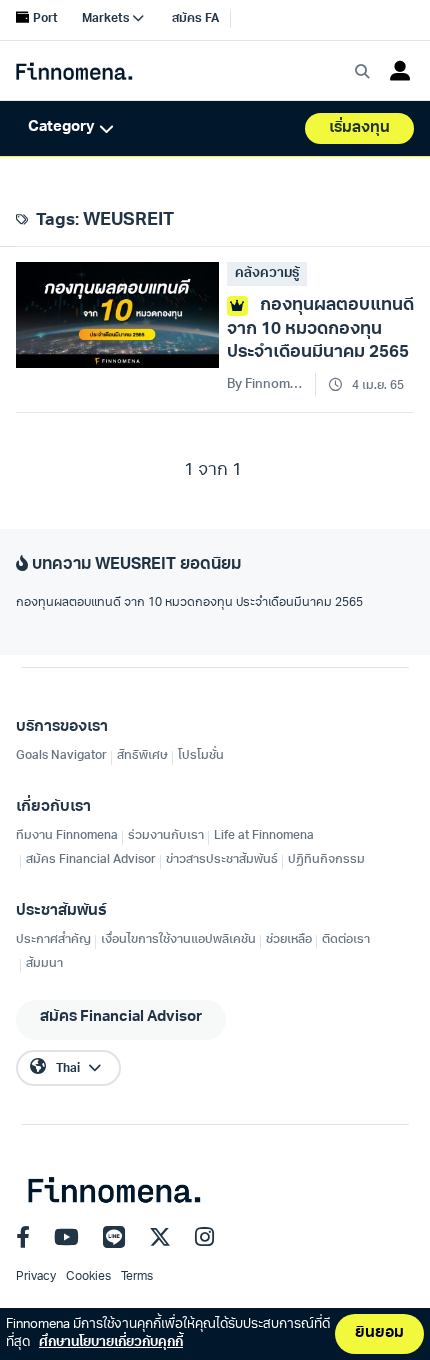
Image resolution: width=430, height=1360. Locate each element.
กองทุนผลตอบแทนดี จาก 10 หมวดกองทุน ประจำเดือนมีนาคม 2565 (189, 603)
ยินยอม (379, 1333)
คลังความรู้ (267, 273)
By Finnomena (267, 384)
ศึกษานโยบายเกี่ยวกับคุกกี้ (111, 1342)
